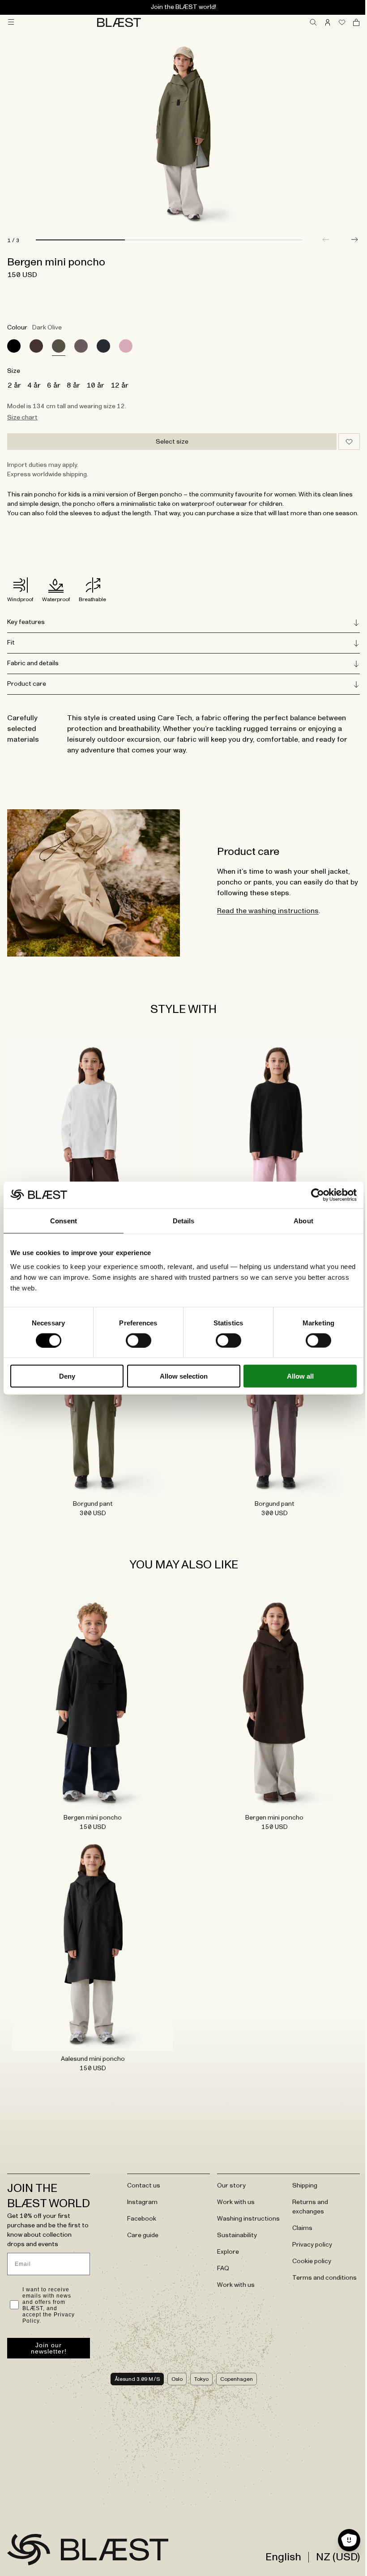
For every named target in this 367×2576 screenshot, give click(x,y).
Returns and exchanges (305, 2197)
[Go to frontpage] (29, 2554)
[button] (354, 239)
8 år (73, 385)
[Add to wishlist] (349, 442)
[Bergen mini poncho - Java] (270, 1698)
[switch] (139, 1340)
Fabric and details (33, 673)
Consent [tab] (64, 1220)
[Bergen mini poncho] (14, 346)
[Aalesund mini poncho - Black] (91, 1935)
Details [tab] (184, 1220)
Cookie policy (306, 2251)
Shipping (299, 2175)
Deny (67, 1376)
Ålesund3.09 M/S (134, 2384)
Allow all (300, 1376)
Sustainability (233, 2225)
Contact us (141, 2175)
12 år (119, 385)
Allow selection (184, 1376)
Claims (297, 2218)
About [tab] (303, 1220)
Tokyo (198, 2384)
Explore (224, 2242)
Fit (11, 652)
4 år (34, 385)
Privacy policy (307, 2234)
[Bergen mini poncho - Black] (91, 1698)
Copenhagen (233, 2384)
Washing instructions (244, 2209)
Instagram (140, 2192)
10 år (95, 385)
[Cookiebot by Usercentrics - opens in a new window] (318, 1195)
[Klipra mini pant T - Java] (91, 1151)
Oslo (173, 2384)
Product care (27, 693)
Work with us (232, 2192)
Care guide (141, 2225)
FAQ (219, 2258)
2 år (14, 385)
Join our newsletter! (48, 2353)
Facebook (139, 2209)
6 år (54, 385)
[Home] (119, 22)
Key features (26, 632)
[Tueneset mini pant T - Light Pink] (270, 1151)
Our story (227, 2175)
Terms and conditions (319, 2268)
